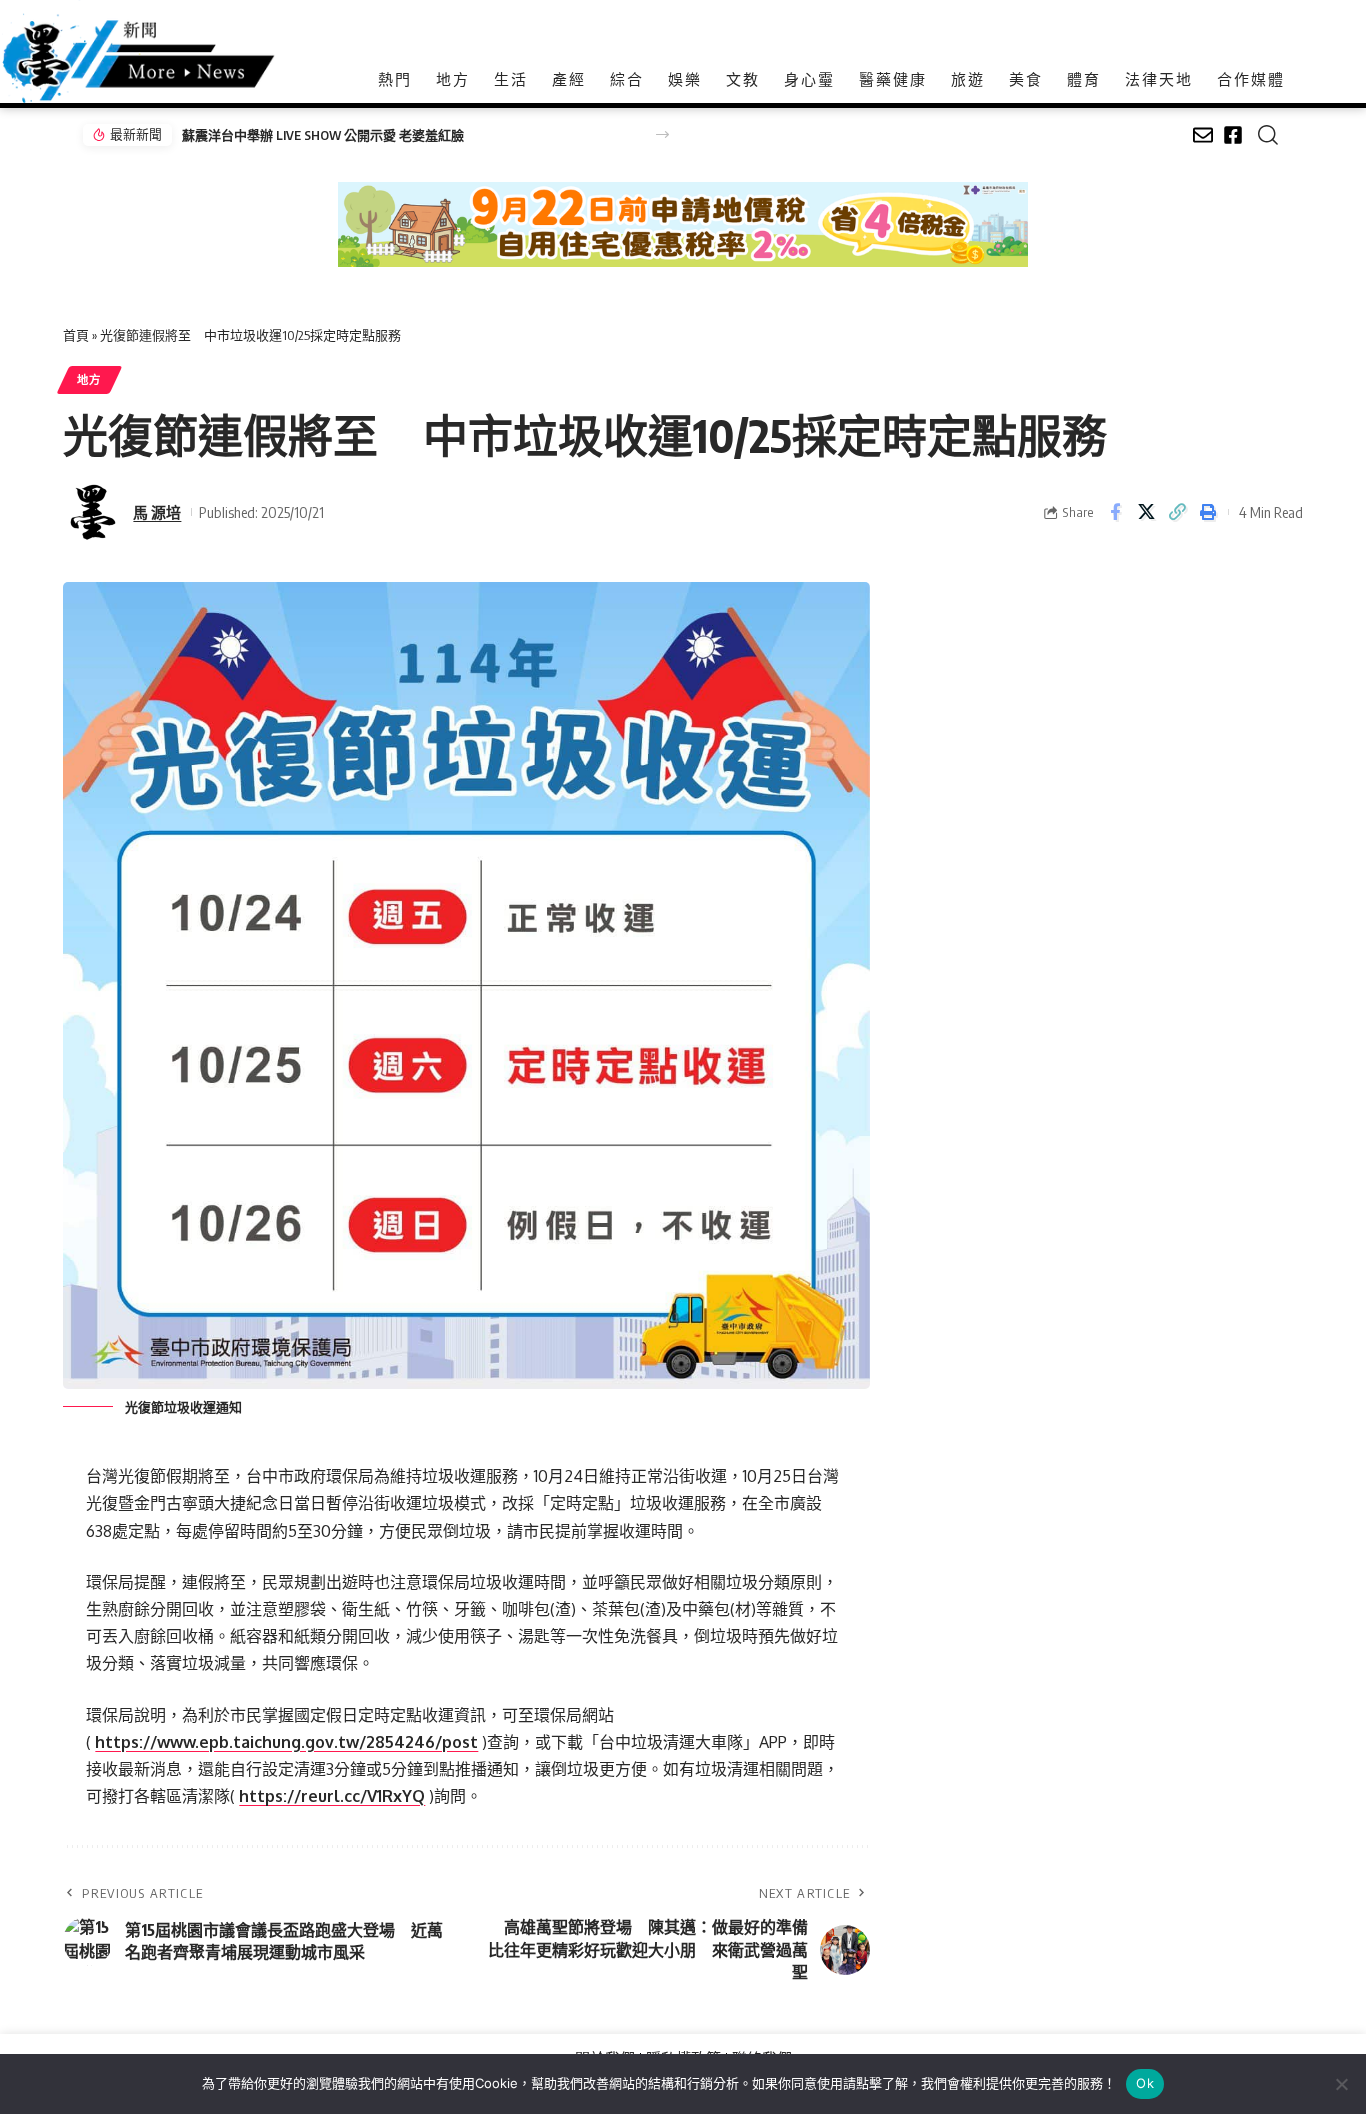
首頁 (76, 335)
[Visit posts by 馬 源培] (93, 512)
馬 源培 (157, 512)
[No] (1341, 2084)
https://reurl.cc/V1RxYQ (332, 1796)
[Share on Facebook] (1115, 512)
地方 (89, 379)
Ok (1145, 2083)
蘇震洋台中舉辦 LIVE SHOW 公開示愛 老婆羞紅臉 (323, 135)
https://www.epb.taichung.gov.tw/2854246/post (286, 1742)
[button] (662, 134)
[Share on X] (1146, 512)
